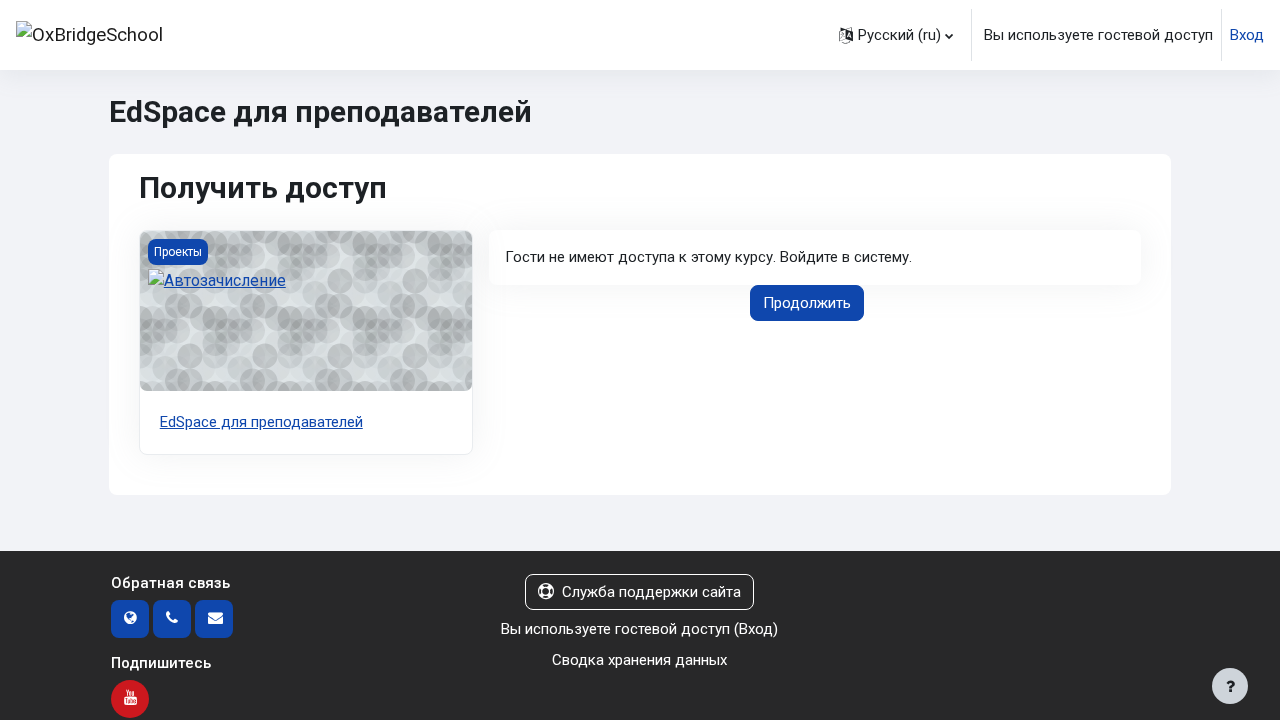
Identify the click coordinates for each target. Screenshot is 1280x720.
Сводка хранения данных (639, 660)
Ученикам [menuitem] (388, 35)
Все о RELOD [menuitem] (680, 35)
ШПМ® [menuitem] (301, 35)
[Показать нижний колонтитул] (1230, 686)
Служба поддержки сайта (651, 592)
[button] (896, 35)
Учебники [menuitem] (484, 35)
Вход (1247, 35)
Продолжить (807, 303)
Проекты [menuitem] (577, 35)
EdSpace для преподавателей (261, 422)
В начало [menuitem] (230, 35)
